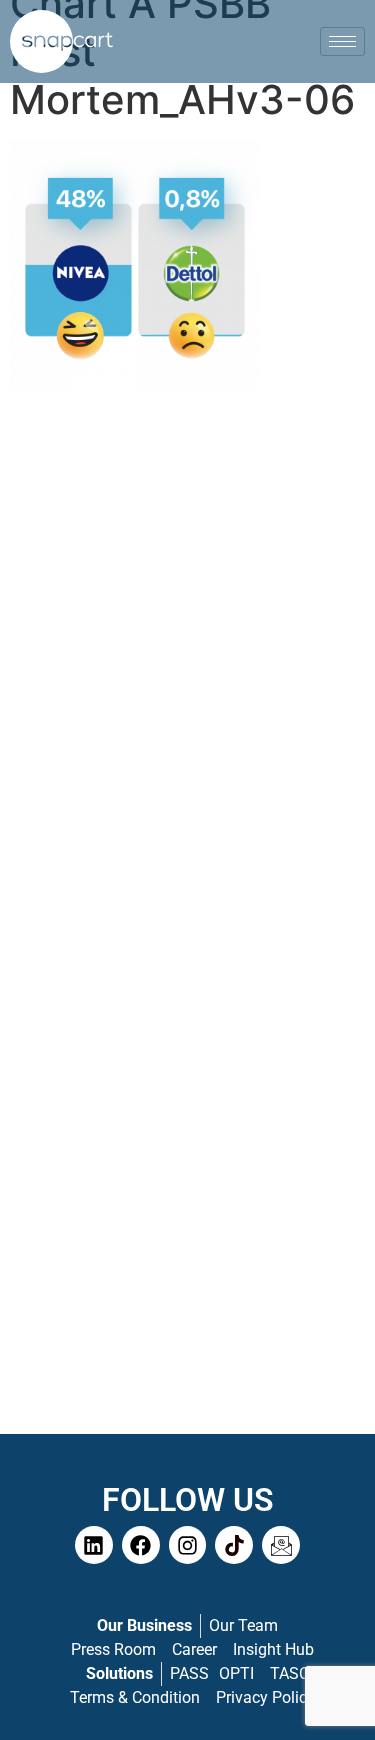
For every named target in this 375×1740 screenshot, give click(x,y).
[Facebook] (141, 1545)
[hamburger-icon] (342, 41)
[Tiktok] (234, 1545)
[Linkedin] (94, 1545)
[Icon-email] (281, 1545)
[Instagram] (188, 1545)
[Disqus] (187, 660)
